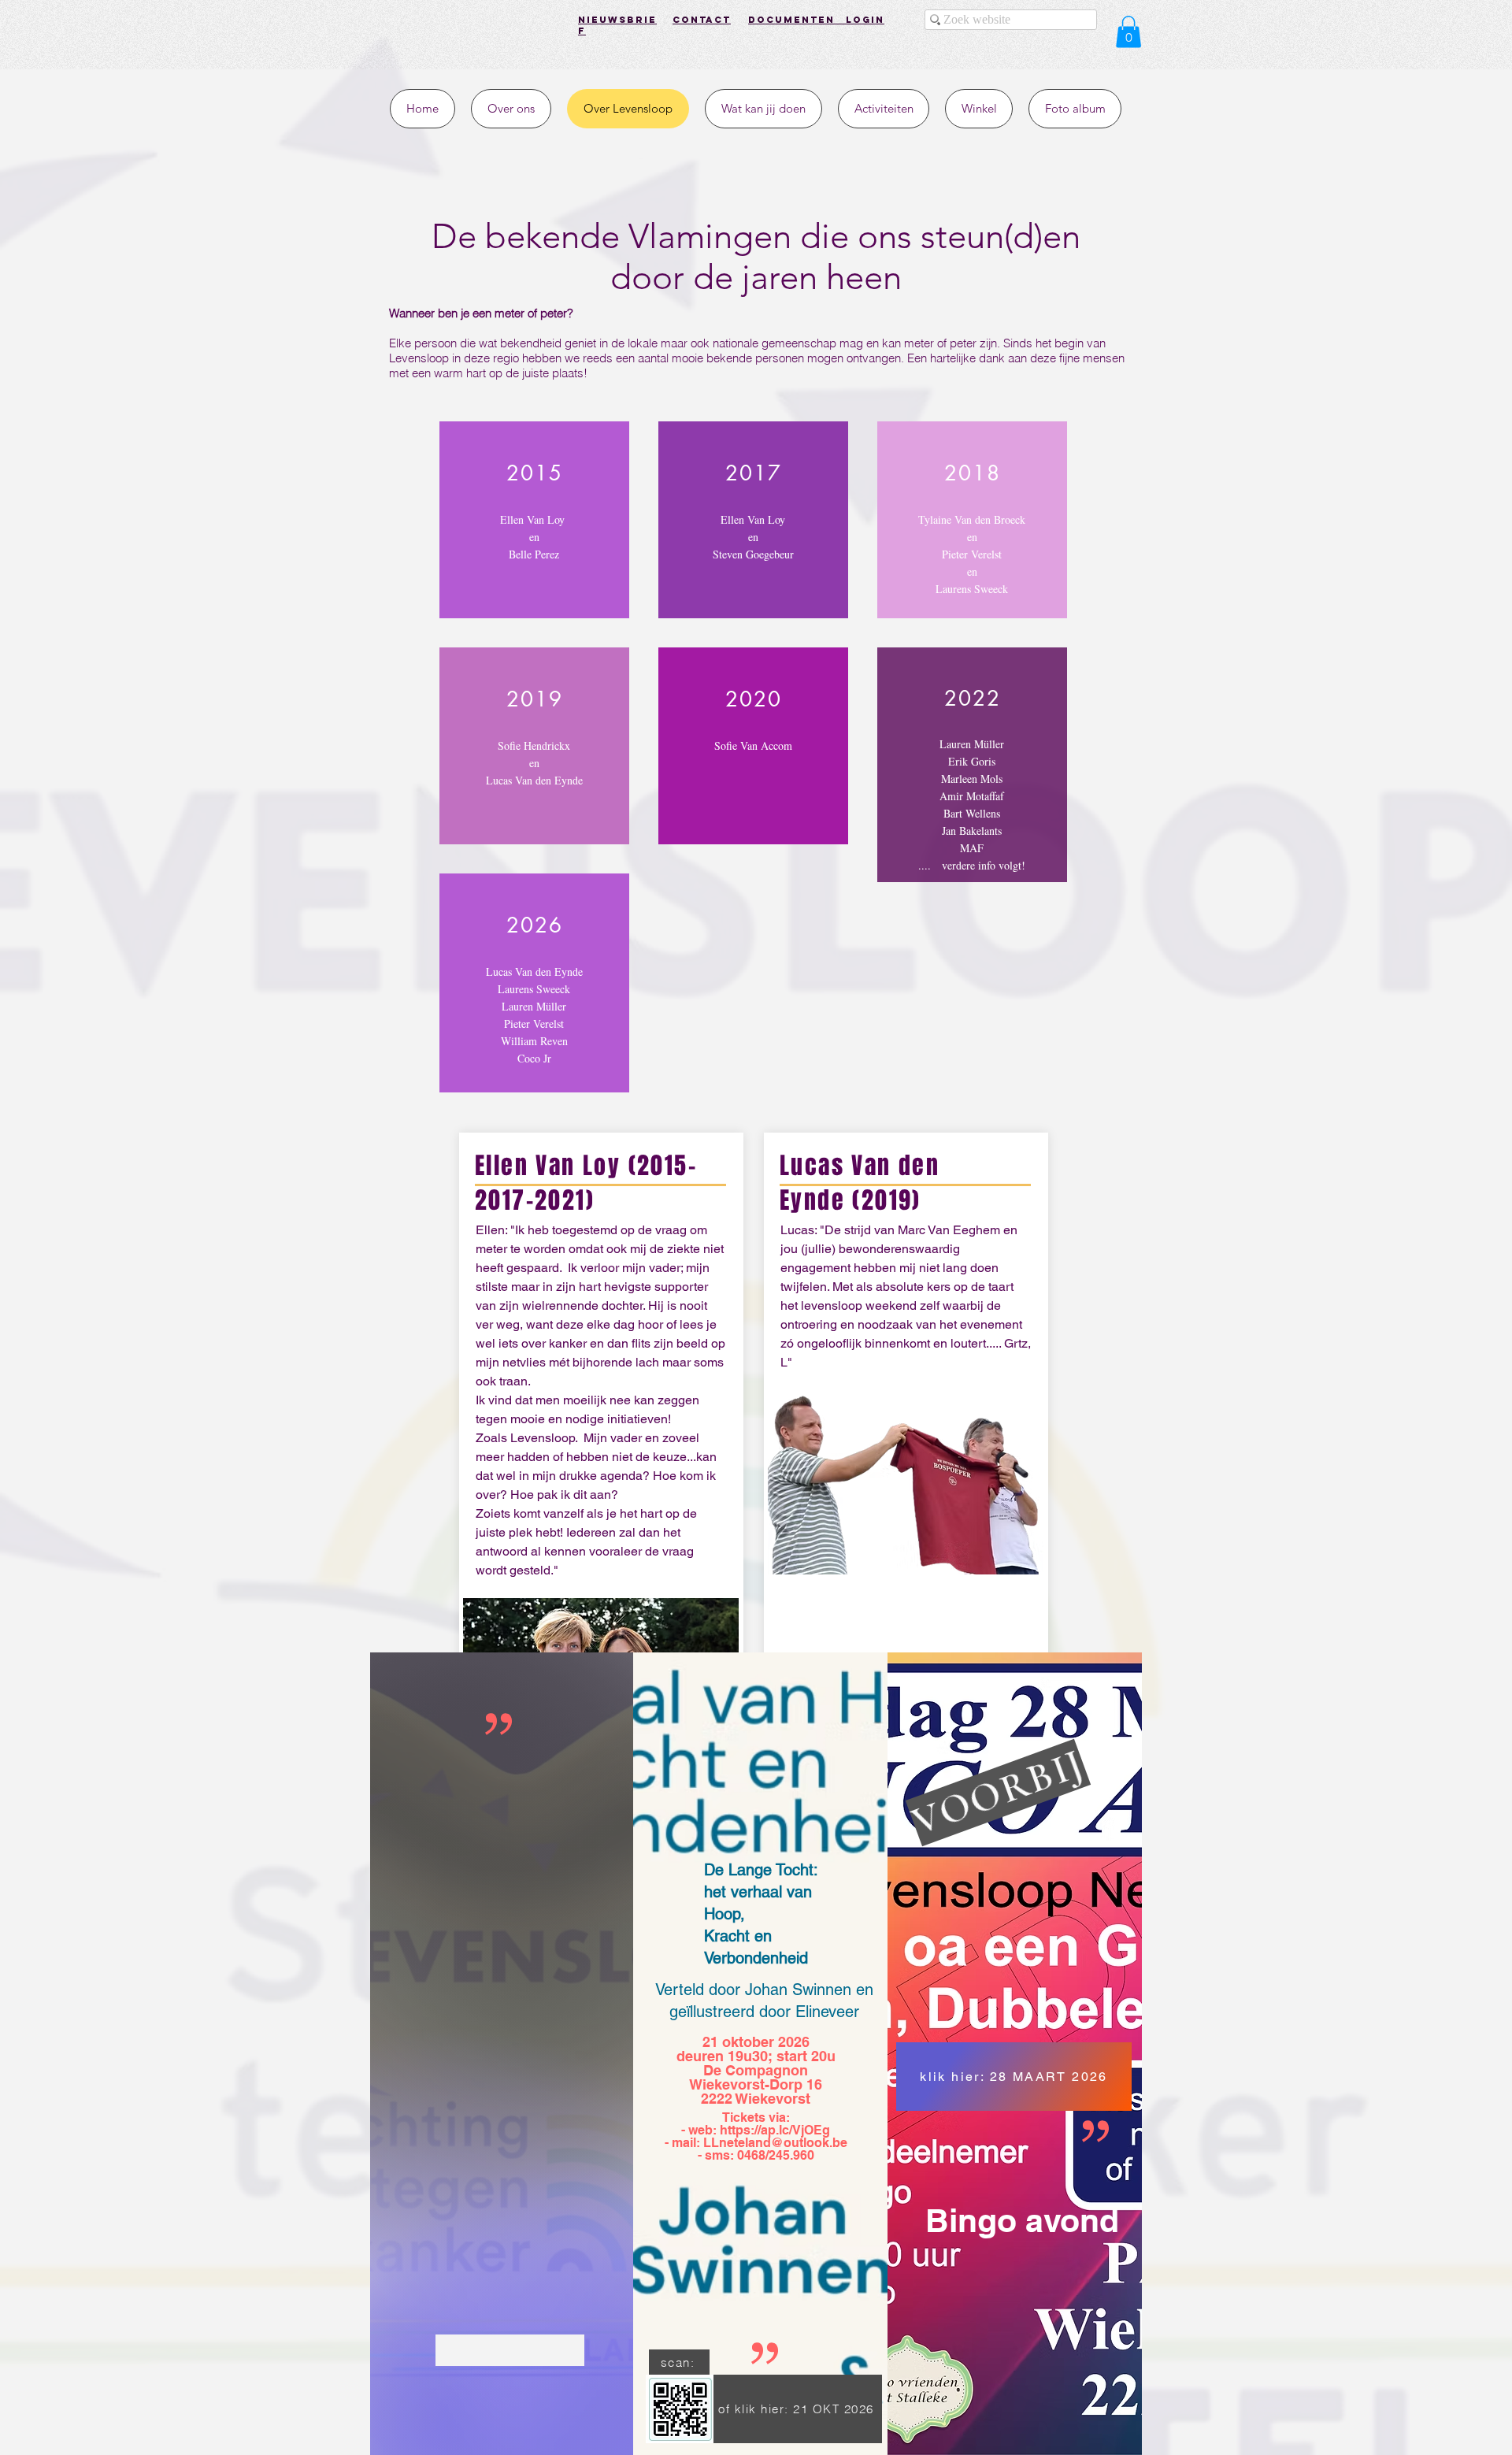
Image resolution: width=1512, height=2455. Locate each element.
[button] (1128, 32)
